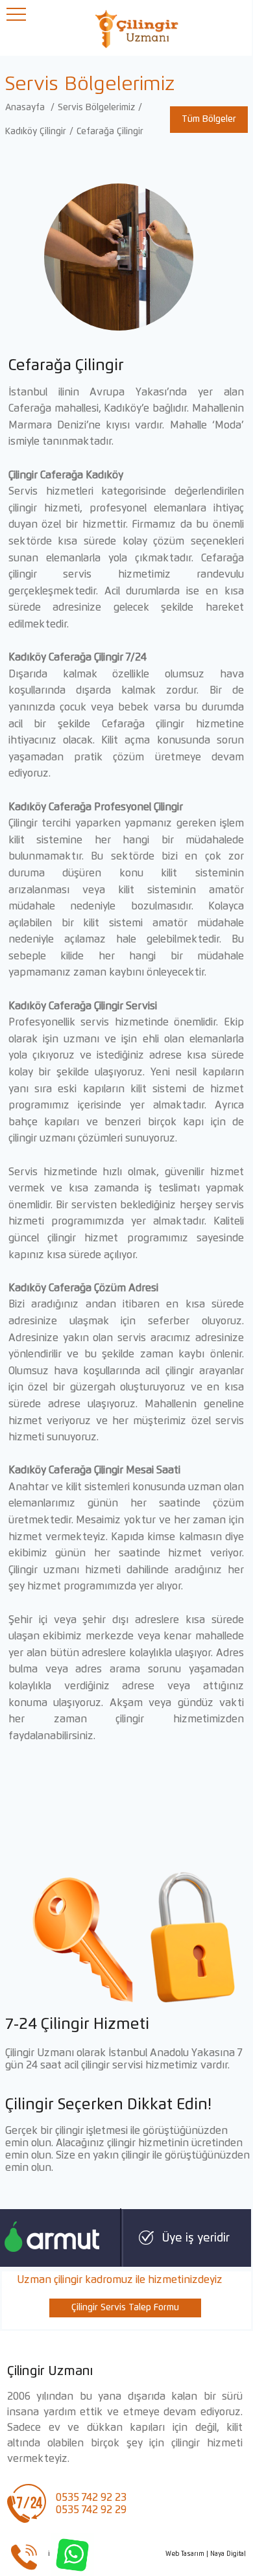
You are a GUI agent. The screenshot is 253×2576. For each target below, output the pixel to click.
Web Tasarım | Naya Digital (206, 2554)
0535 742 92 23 (91, 2498)
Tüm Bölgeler (209, 119)
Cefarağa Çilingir (110, 132)
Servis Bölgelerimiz (96, 108)
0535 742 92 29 (91, 2510)
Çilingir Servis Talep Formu (125, 2308)
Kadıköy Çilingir (36, 132)
